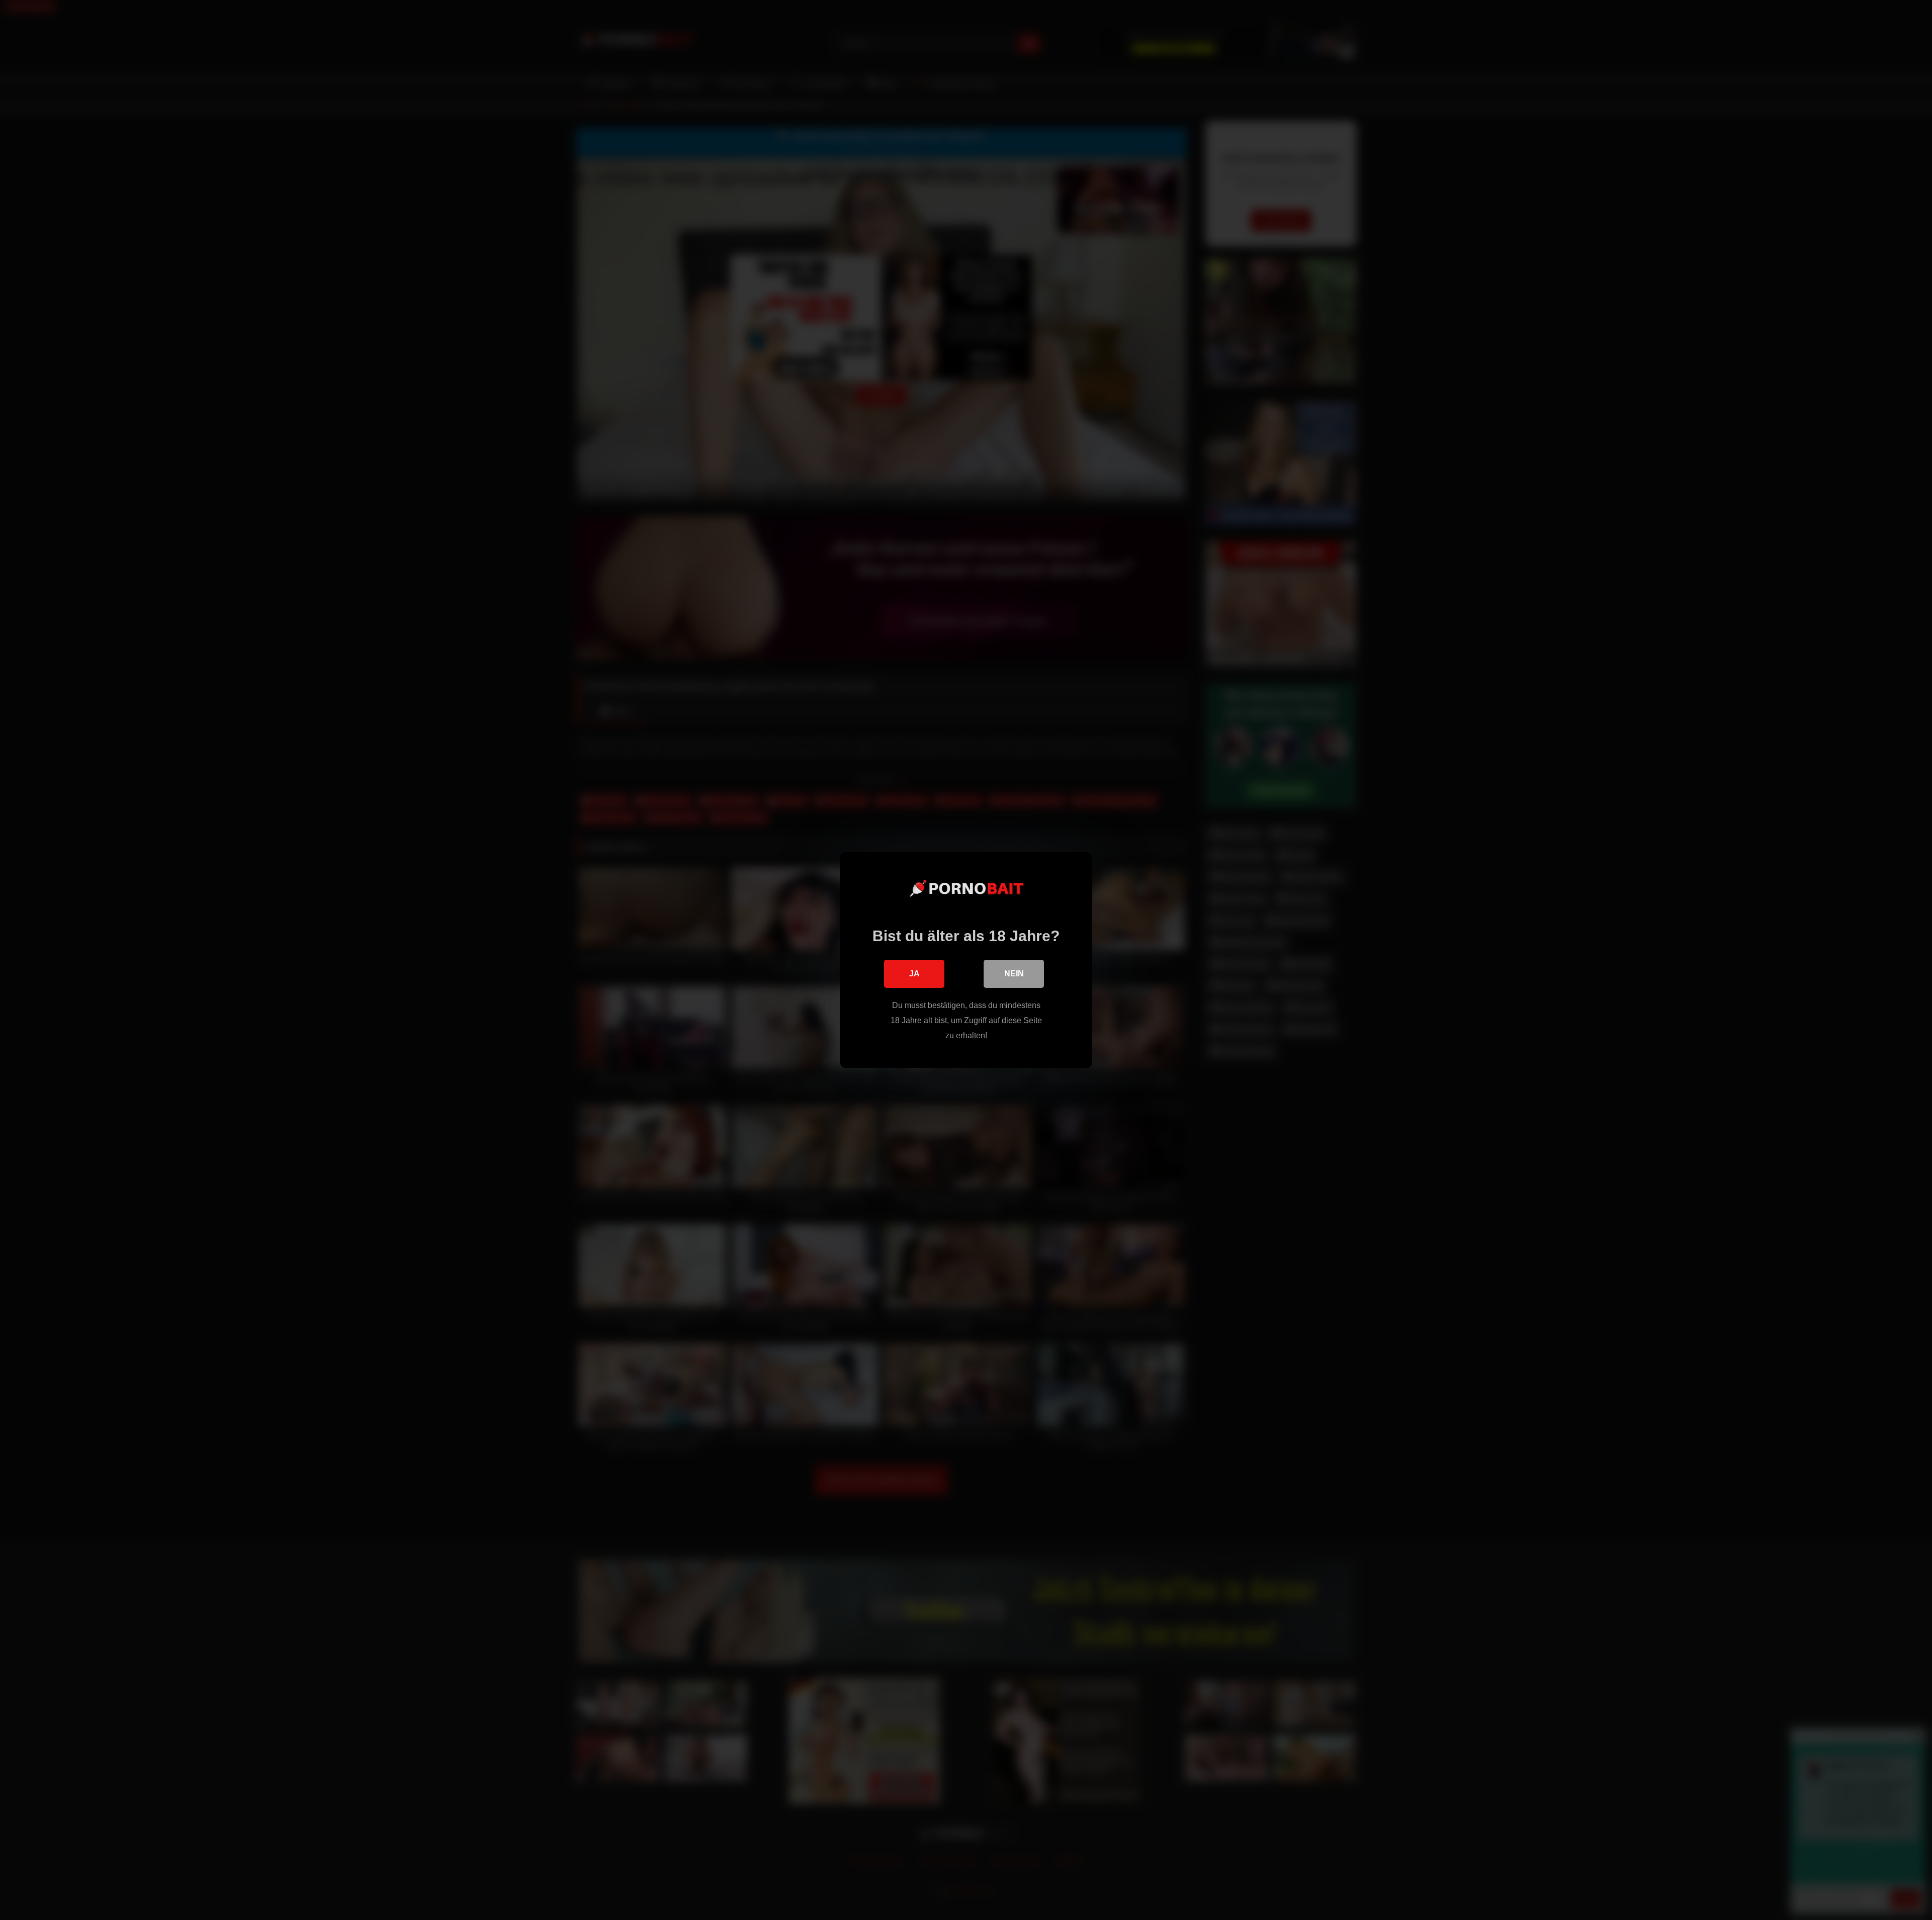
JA (914, 974)
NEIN (1014, 974)
